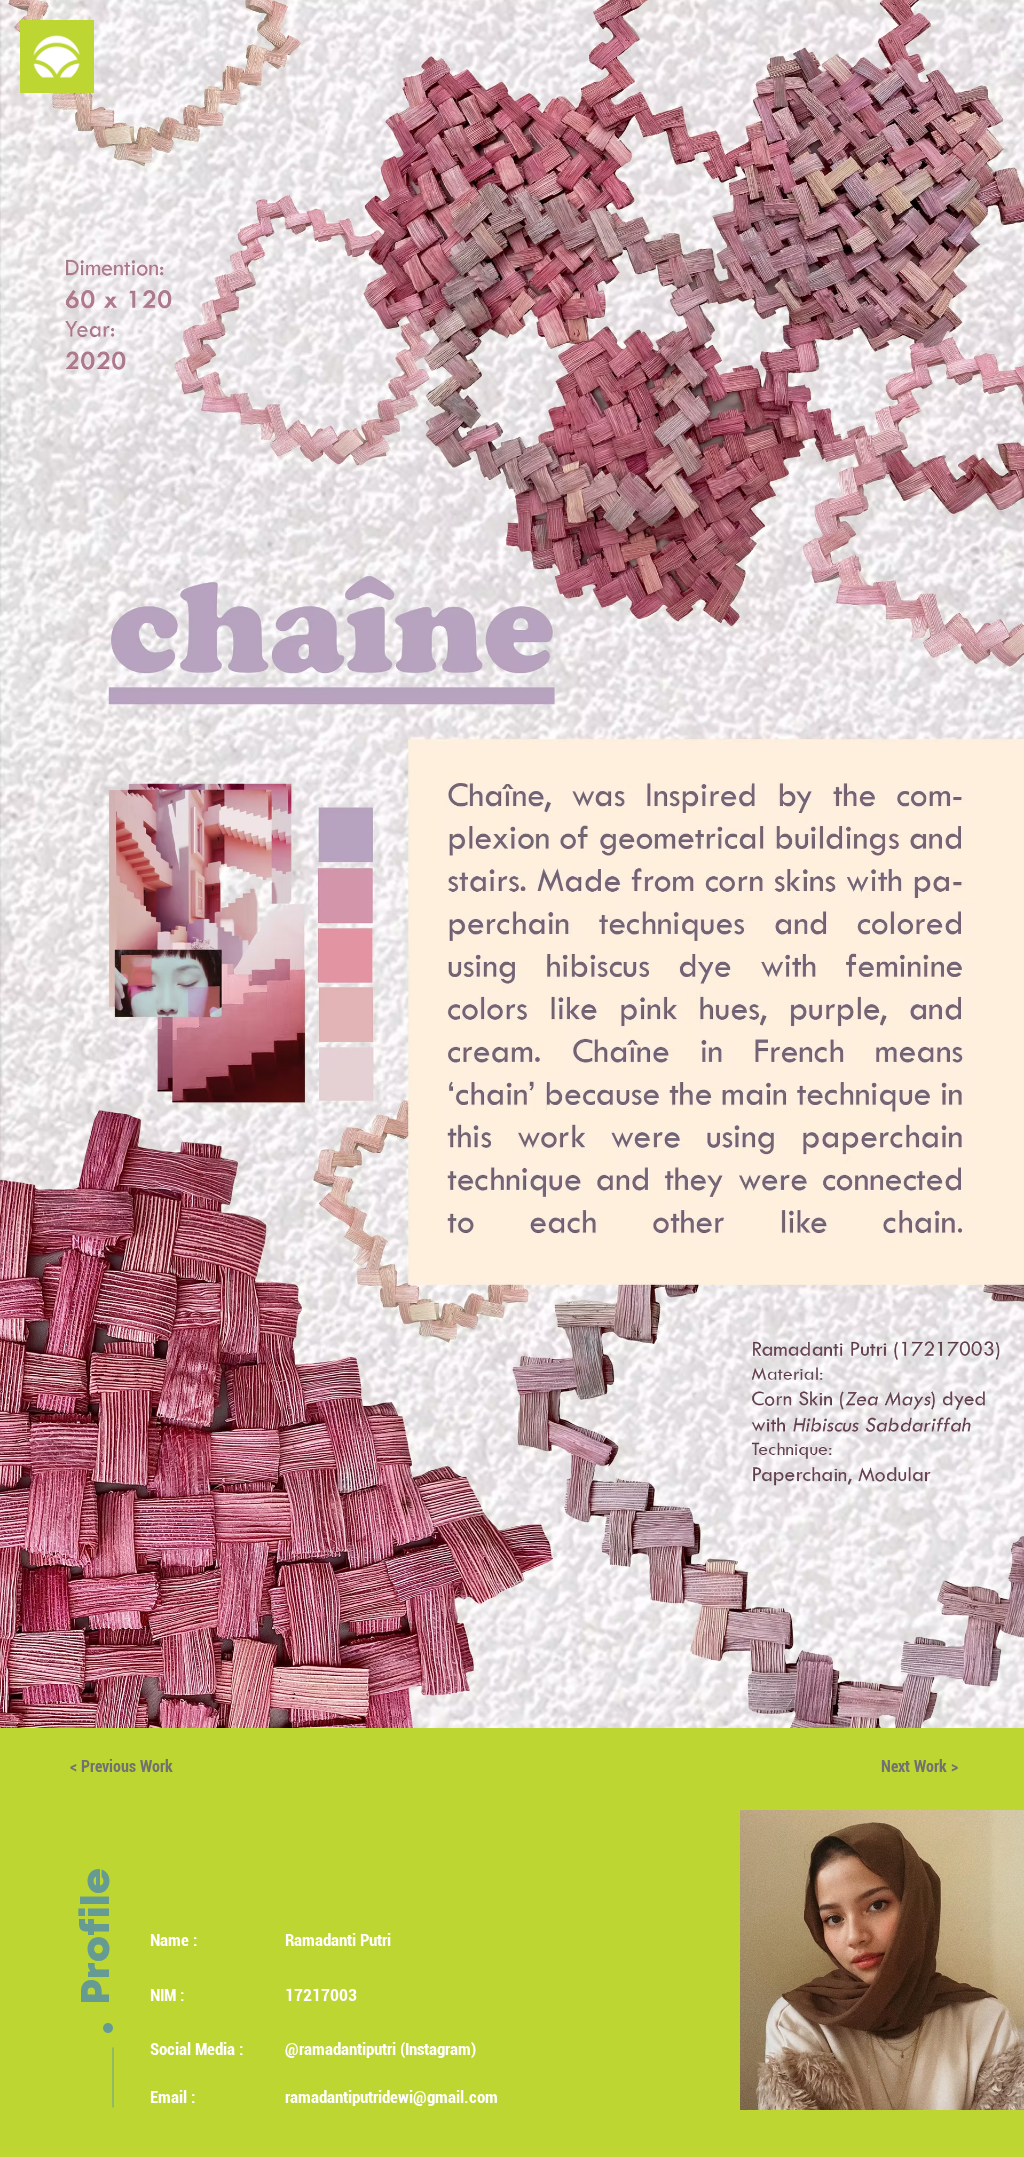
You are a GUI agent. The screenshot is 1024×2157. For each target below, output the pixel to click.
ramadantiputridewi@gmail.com (391, 2097)
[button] (57, 56)
